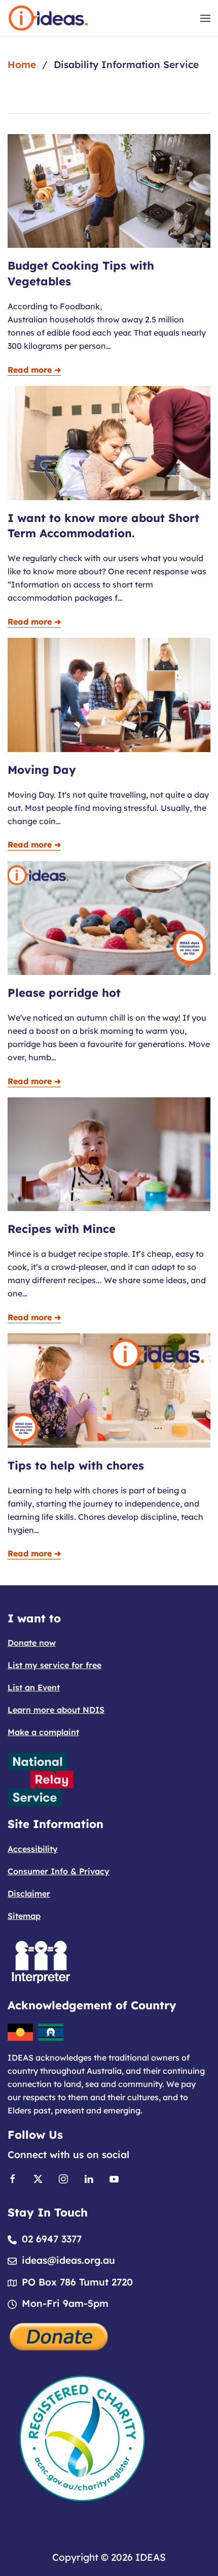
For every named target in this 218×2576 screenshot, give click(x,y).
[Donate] (59, 2336)
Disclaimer (29, 1894)
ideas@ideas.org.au (68, 2260)
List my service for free (55, 1665)
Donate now (32, 1643)
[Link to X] (38, 2178)
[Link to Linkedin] (89, 2178)
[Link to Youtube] (114, 2178)
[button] (205, 18)
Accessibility (33, 1849)
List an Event (34, 1687)
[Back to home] (48, 18)
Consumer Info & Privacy (59, 1871)
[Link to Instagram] (63, 2178)
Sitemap (24, 1916)
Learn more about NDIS (56, 1710)
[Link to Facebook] (13, 2178)
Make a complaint (43, 1732)
